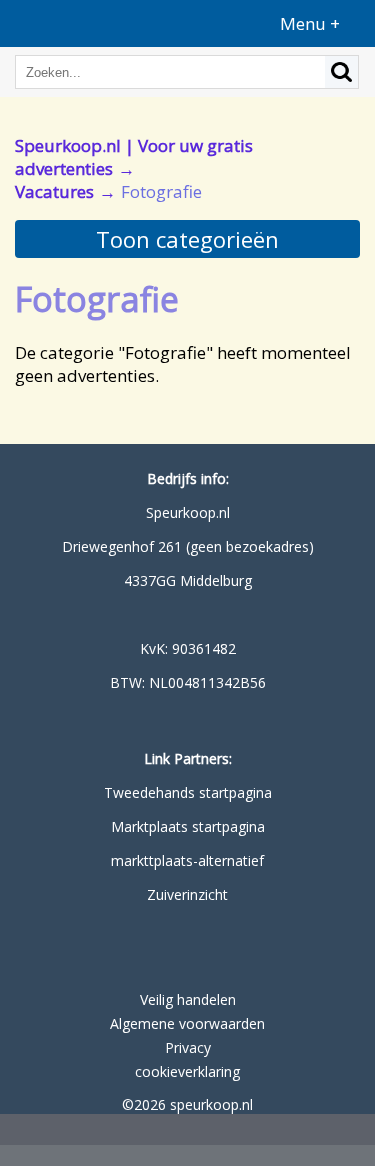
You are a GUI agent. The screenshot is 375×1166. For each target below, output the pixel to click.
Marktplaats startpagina (188, 826)
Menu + (310, 23)
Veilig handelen (188, 999)
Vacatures (54, 191)
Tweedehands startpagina (188, 792)
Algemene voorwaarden (187, 1023)
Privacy (188, 1047)
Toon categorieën (187, 239)
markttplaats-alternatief (187, 860)
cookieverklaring (187, 1071)
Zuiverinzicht (187, 894)
